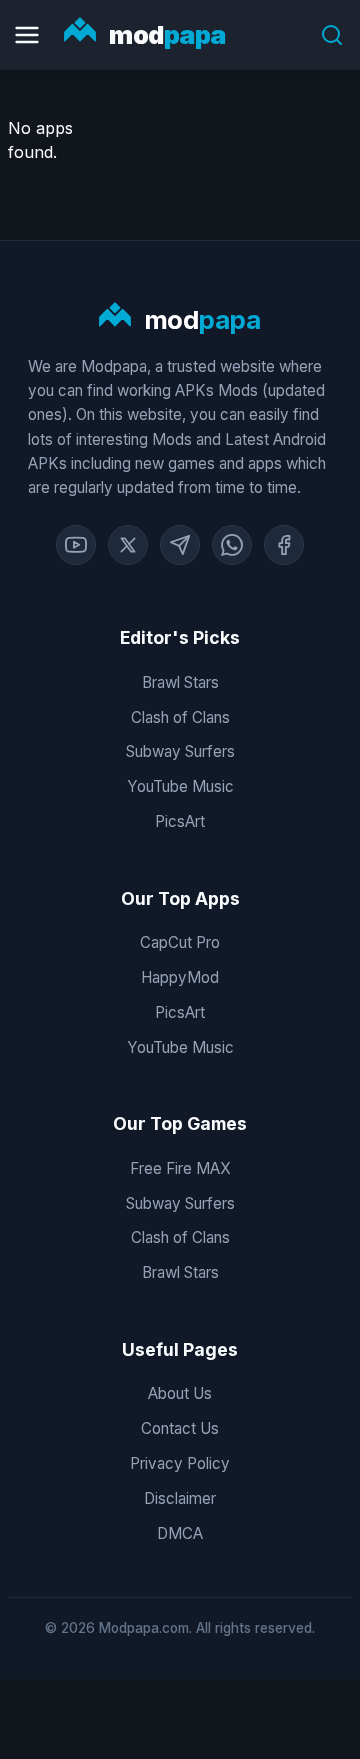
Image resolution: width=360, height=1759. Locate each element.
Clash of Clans (180, 717)
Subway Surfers (180, 751)
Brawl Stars (180, 682)
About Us (180, 1393)
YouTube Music (180, 786)
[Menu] (27, 35)
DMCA (180, 1533)
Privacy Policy (180, 1463)
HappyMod (180, 977)
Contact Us (180, 1428)
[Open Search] (332, 35)
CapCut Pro (180, 942)
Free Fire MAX (180, 1168)
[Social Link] (76, 545)
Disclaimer (180, 1498)
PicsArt (180, 821)
